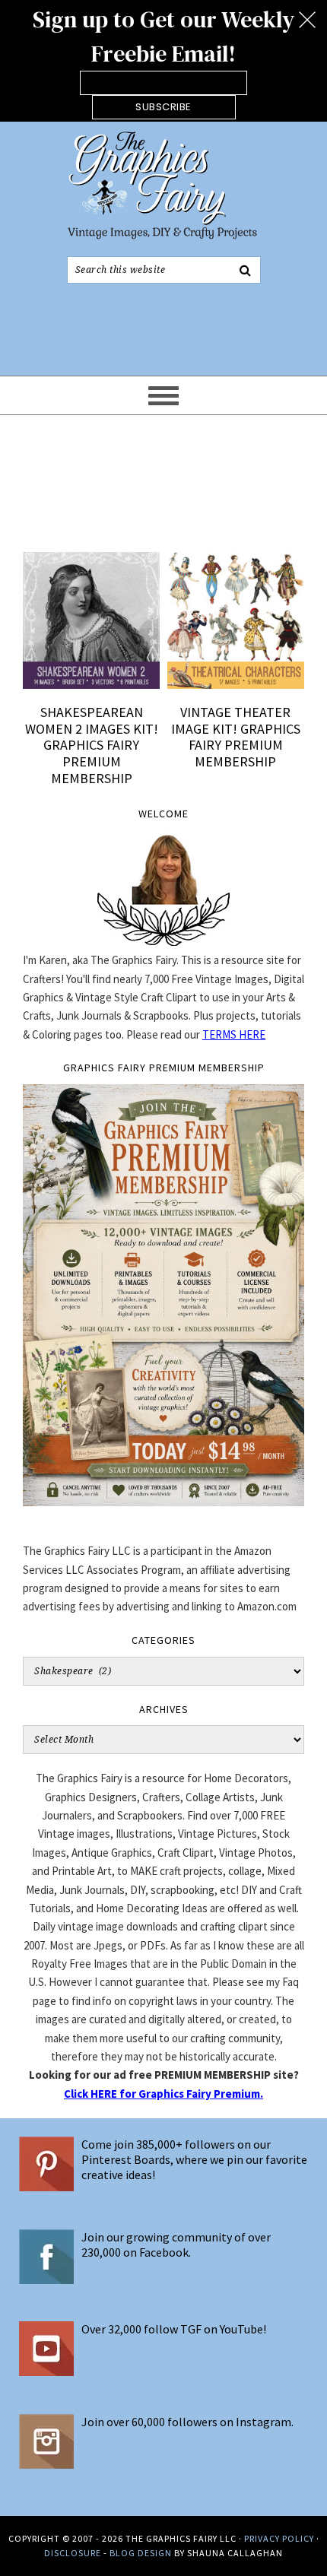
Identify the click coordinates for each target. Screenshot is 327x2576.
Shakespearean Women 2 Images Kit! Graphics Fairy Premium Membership (92, 745)
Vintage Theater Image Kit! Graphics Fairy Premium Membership (236, 737)
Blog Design (141, 2553)
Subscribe (163, 107)
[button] (163, 61)
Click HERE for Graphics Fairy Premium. (163, 2094)
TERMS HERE (234, 1034)
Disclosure (73, 2553)
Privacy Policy (279, 2538)
